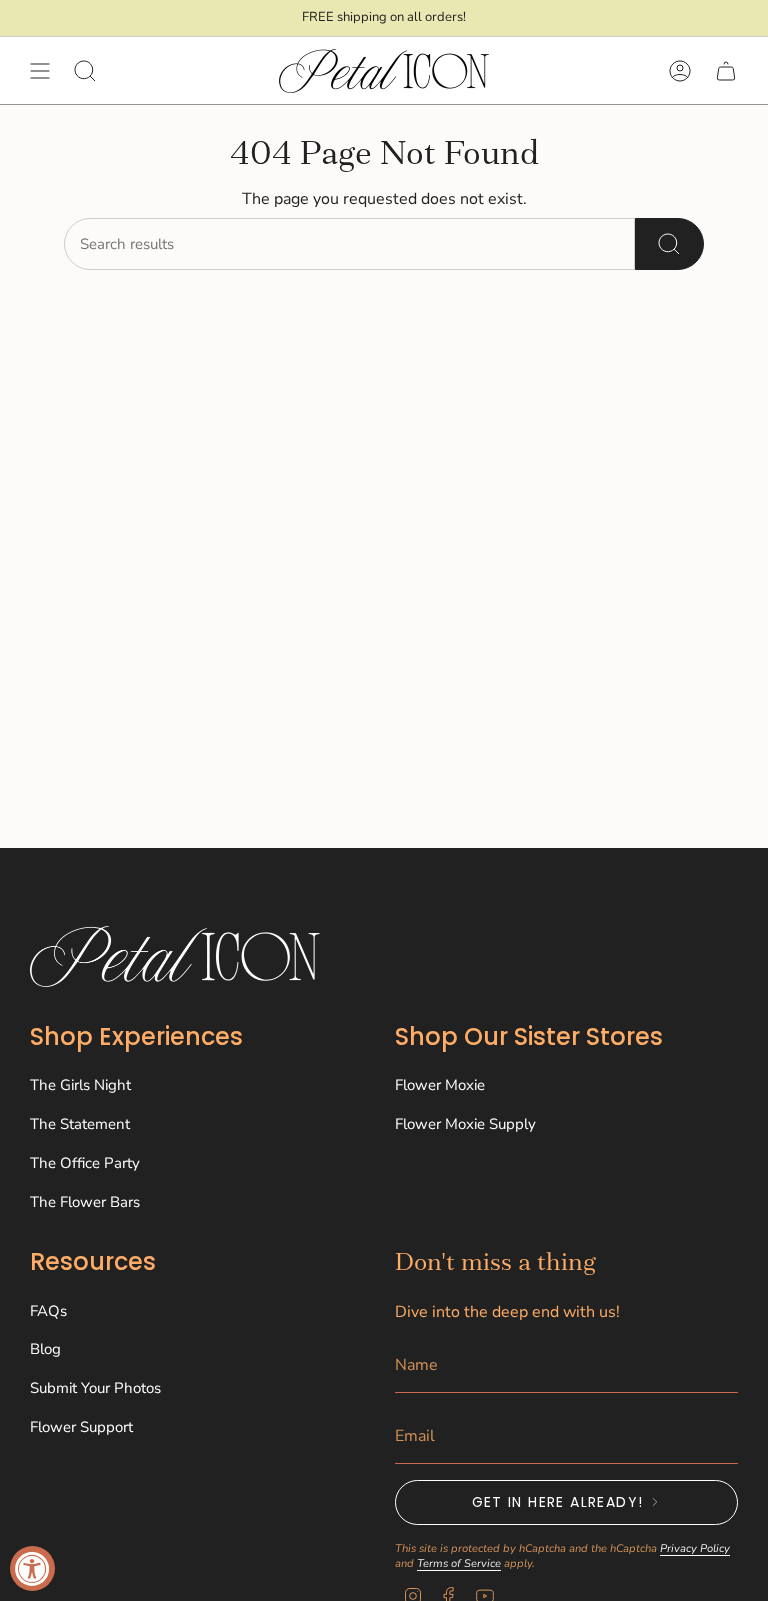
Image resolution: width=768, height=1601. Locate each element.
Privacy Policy (695, 1548)
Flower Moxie (440, 1085)
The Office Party (85, 1163)
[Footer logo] (175, 956)
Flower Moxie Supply (465, 1124)
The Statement (80, 1124)
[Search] (669, 244)
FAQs (48, 1311)
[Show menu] (40, 71)
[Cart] (726, 71)
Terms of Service (459, 1563)
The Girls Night (80, 1085)
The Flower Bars (85, 1202)
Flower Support (81, 1427)
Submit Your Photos (95, 1388)
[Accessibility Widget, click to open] (32, 1568)
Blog (45, 1349)
